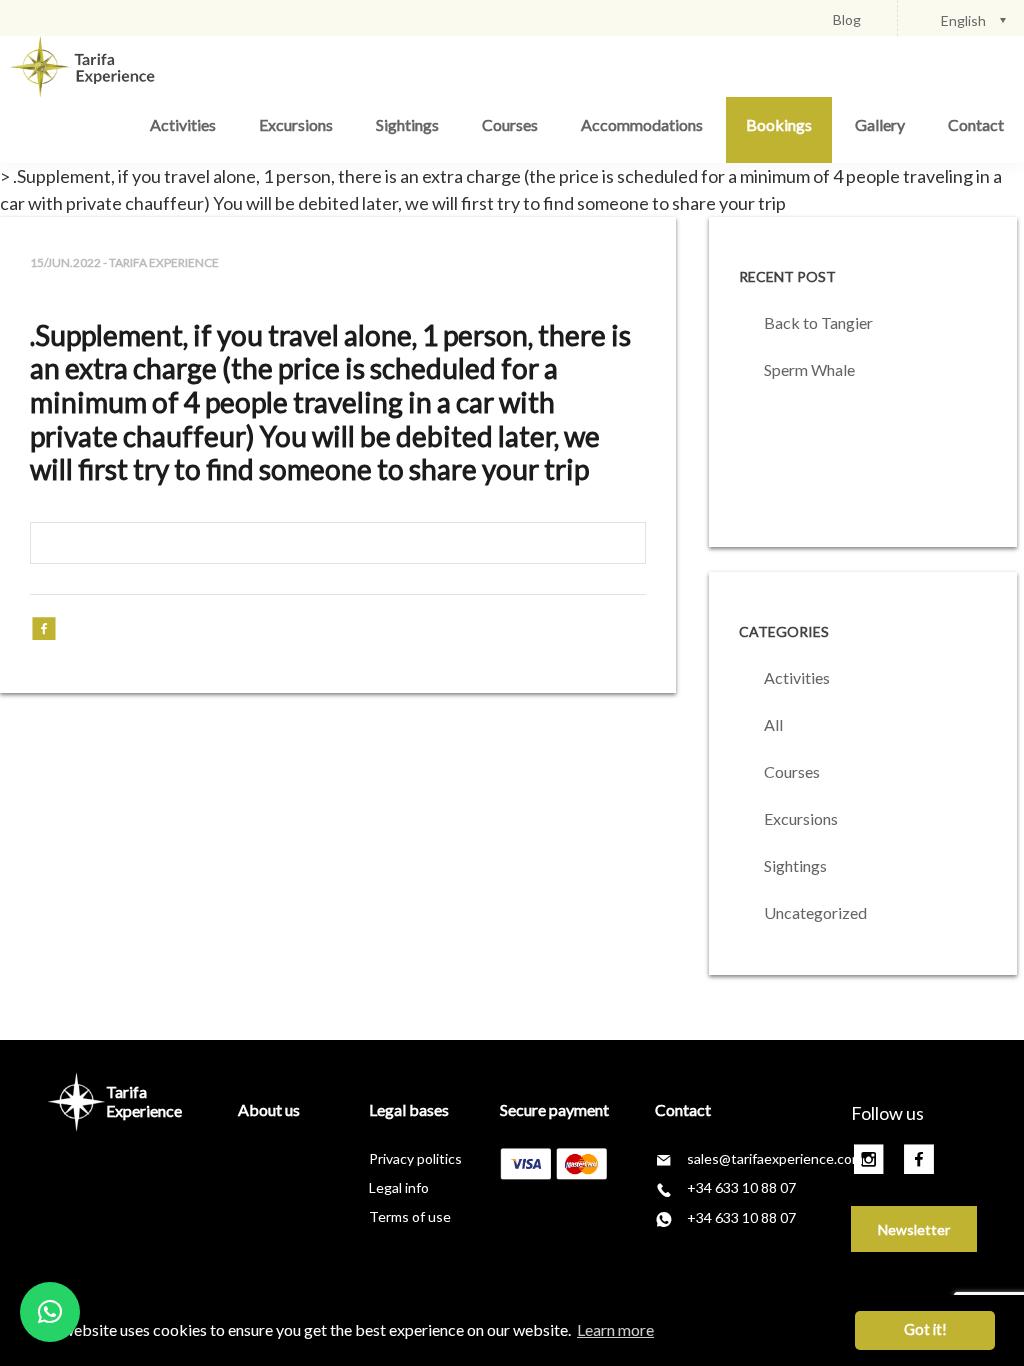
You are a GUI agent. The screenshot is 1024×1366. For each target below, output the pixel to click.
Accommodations (642, 124)
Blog (847, 19)
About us (269, 1109)
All (773, 724)
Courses (510, 124)
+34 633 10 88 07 (741, 1187)
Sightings (407, 124)
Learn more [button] (615, 1329)
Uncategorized (815, 912)
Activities (183, 124)
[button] (50, 1312)
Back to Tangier (818, 322)
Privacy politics (415, 1158)
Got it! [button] (925, 1329)
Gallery (880, 124)
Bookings (779, 124)
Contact (976, 124)
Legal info (399, 1187)
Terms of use (410, 1216)
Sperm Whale (809, 369)
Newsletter (914, 1229)
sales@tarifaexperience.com (764, 1158)
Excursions (296, 124)
